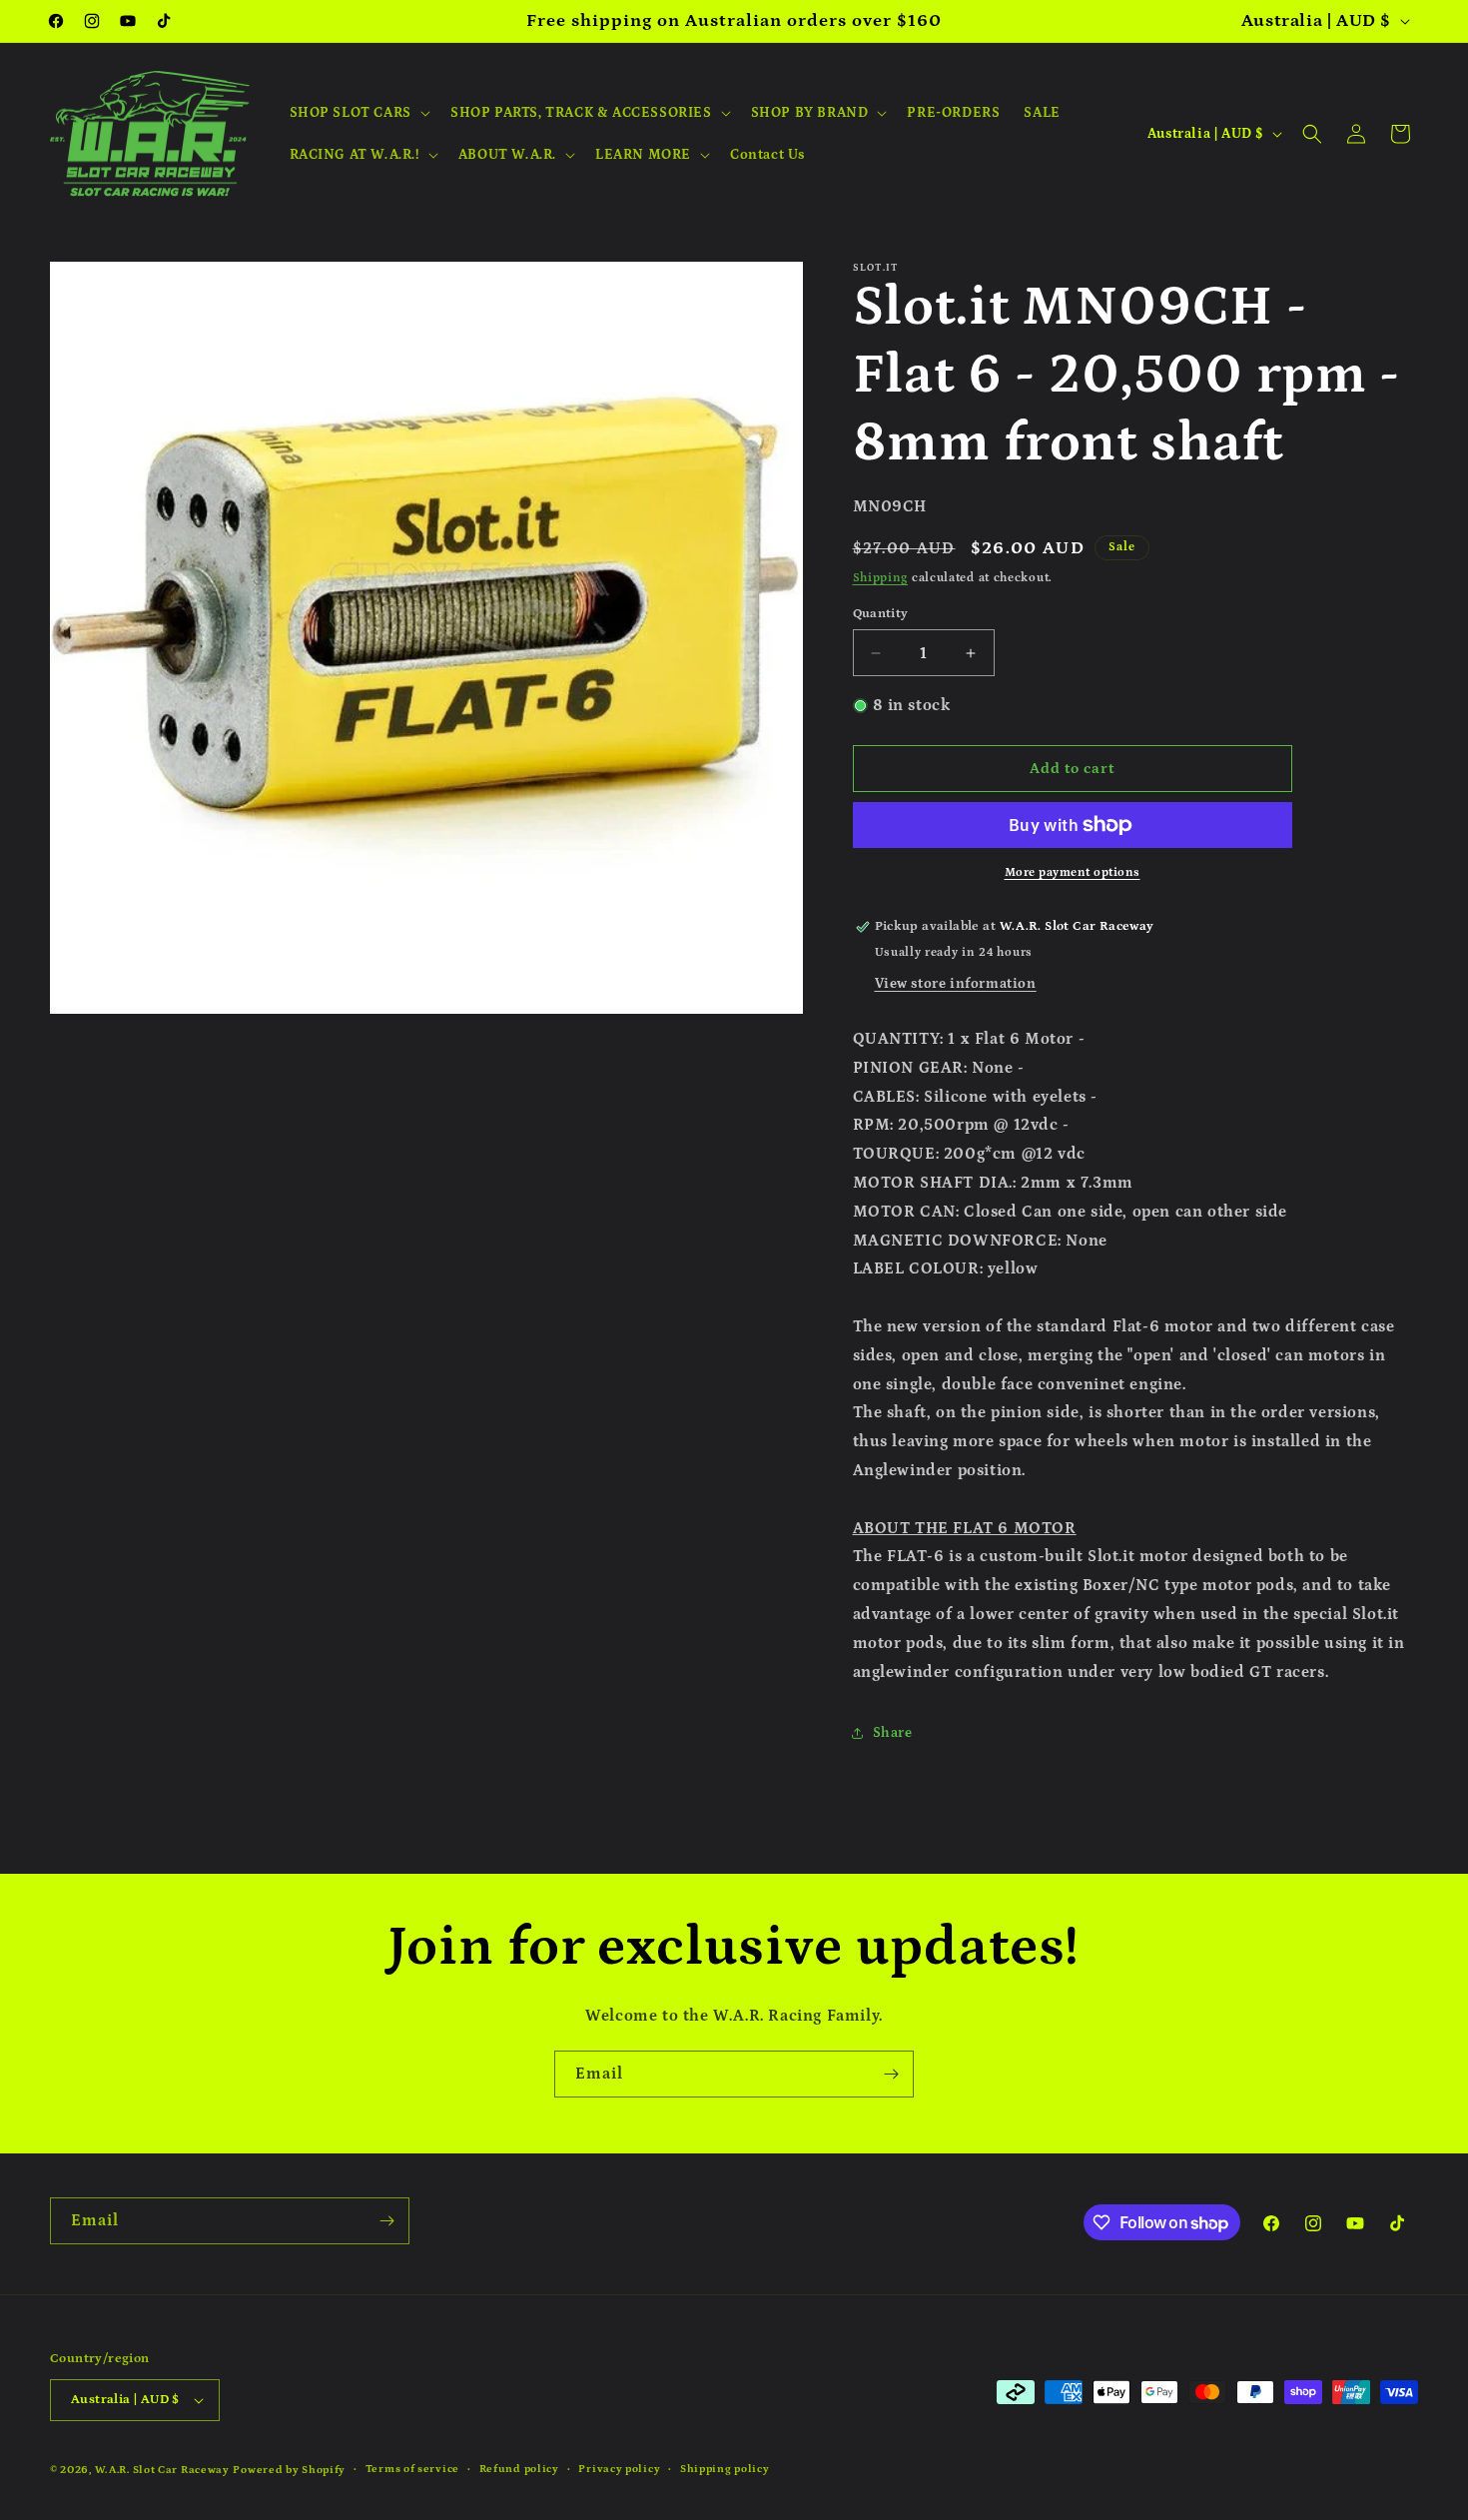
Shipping (881, 578)
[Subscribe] (891, 2074)
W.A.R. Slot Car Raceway (162, 2470)
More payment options (1073, 872)
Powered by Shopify (289, 2470)
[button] (358, 113)
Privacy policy (619, 2469)
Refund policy (519, 2469)
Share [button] (893, 1733)
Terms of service (412, 2469)
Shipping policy (725, 2469)
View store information (956, 984)
